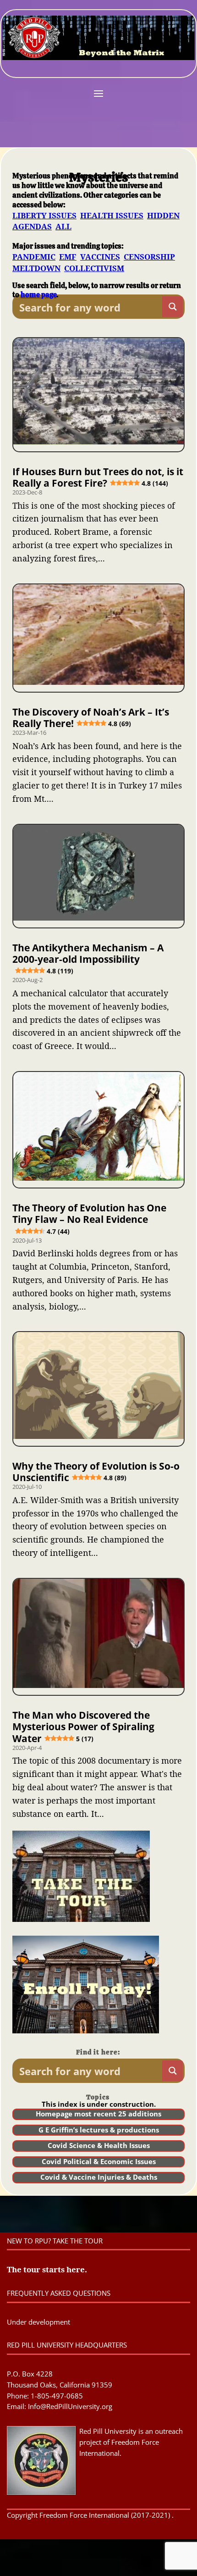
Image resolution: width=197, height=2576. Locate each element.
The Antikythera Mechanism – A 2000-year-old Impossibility (88, 958)
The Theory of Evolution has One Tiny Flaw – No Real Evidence (89, 1218)
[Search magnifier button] (172, 307)
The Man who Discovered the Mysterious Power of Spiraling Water (83, 1727)
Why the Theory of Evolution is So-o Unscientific (96, 1472)
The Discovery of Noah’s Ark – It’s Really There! (91, 718)
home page (38, 295)
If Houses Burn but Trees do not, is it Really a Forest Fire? (98, 477)
